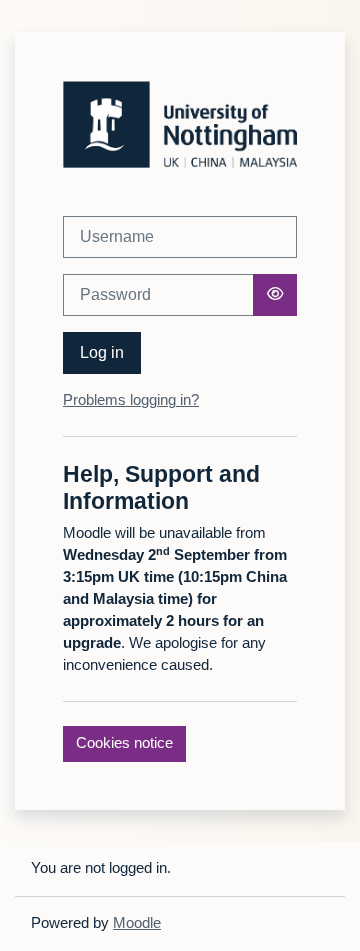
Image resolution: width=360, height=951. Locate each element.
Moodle (137, 923)
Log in (102, 352)
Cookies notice (124, 743)
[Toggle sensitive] (275, 295)
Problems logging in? (131, 400)
